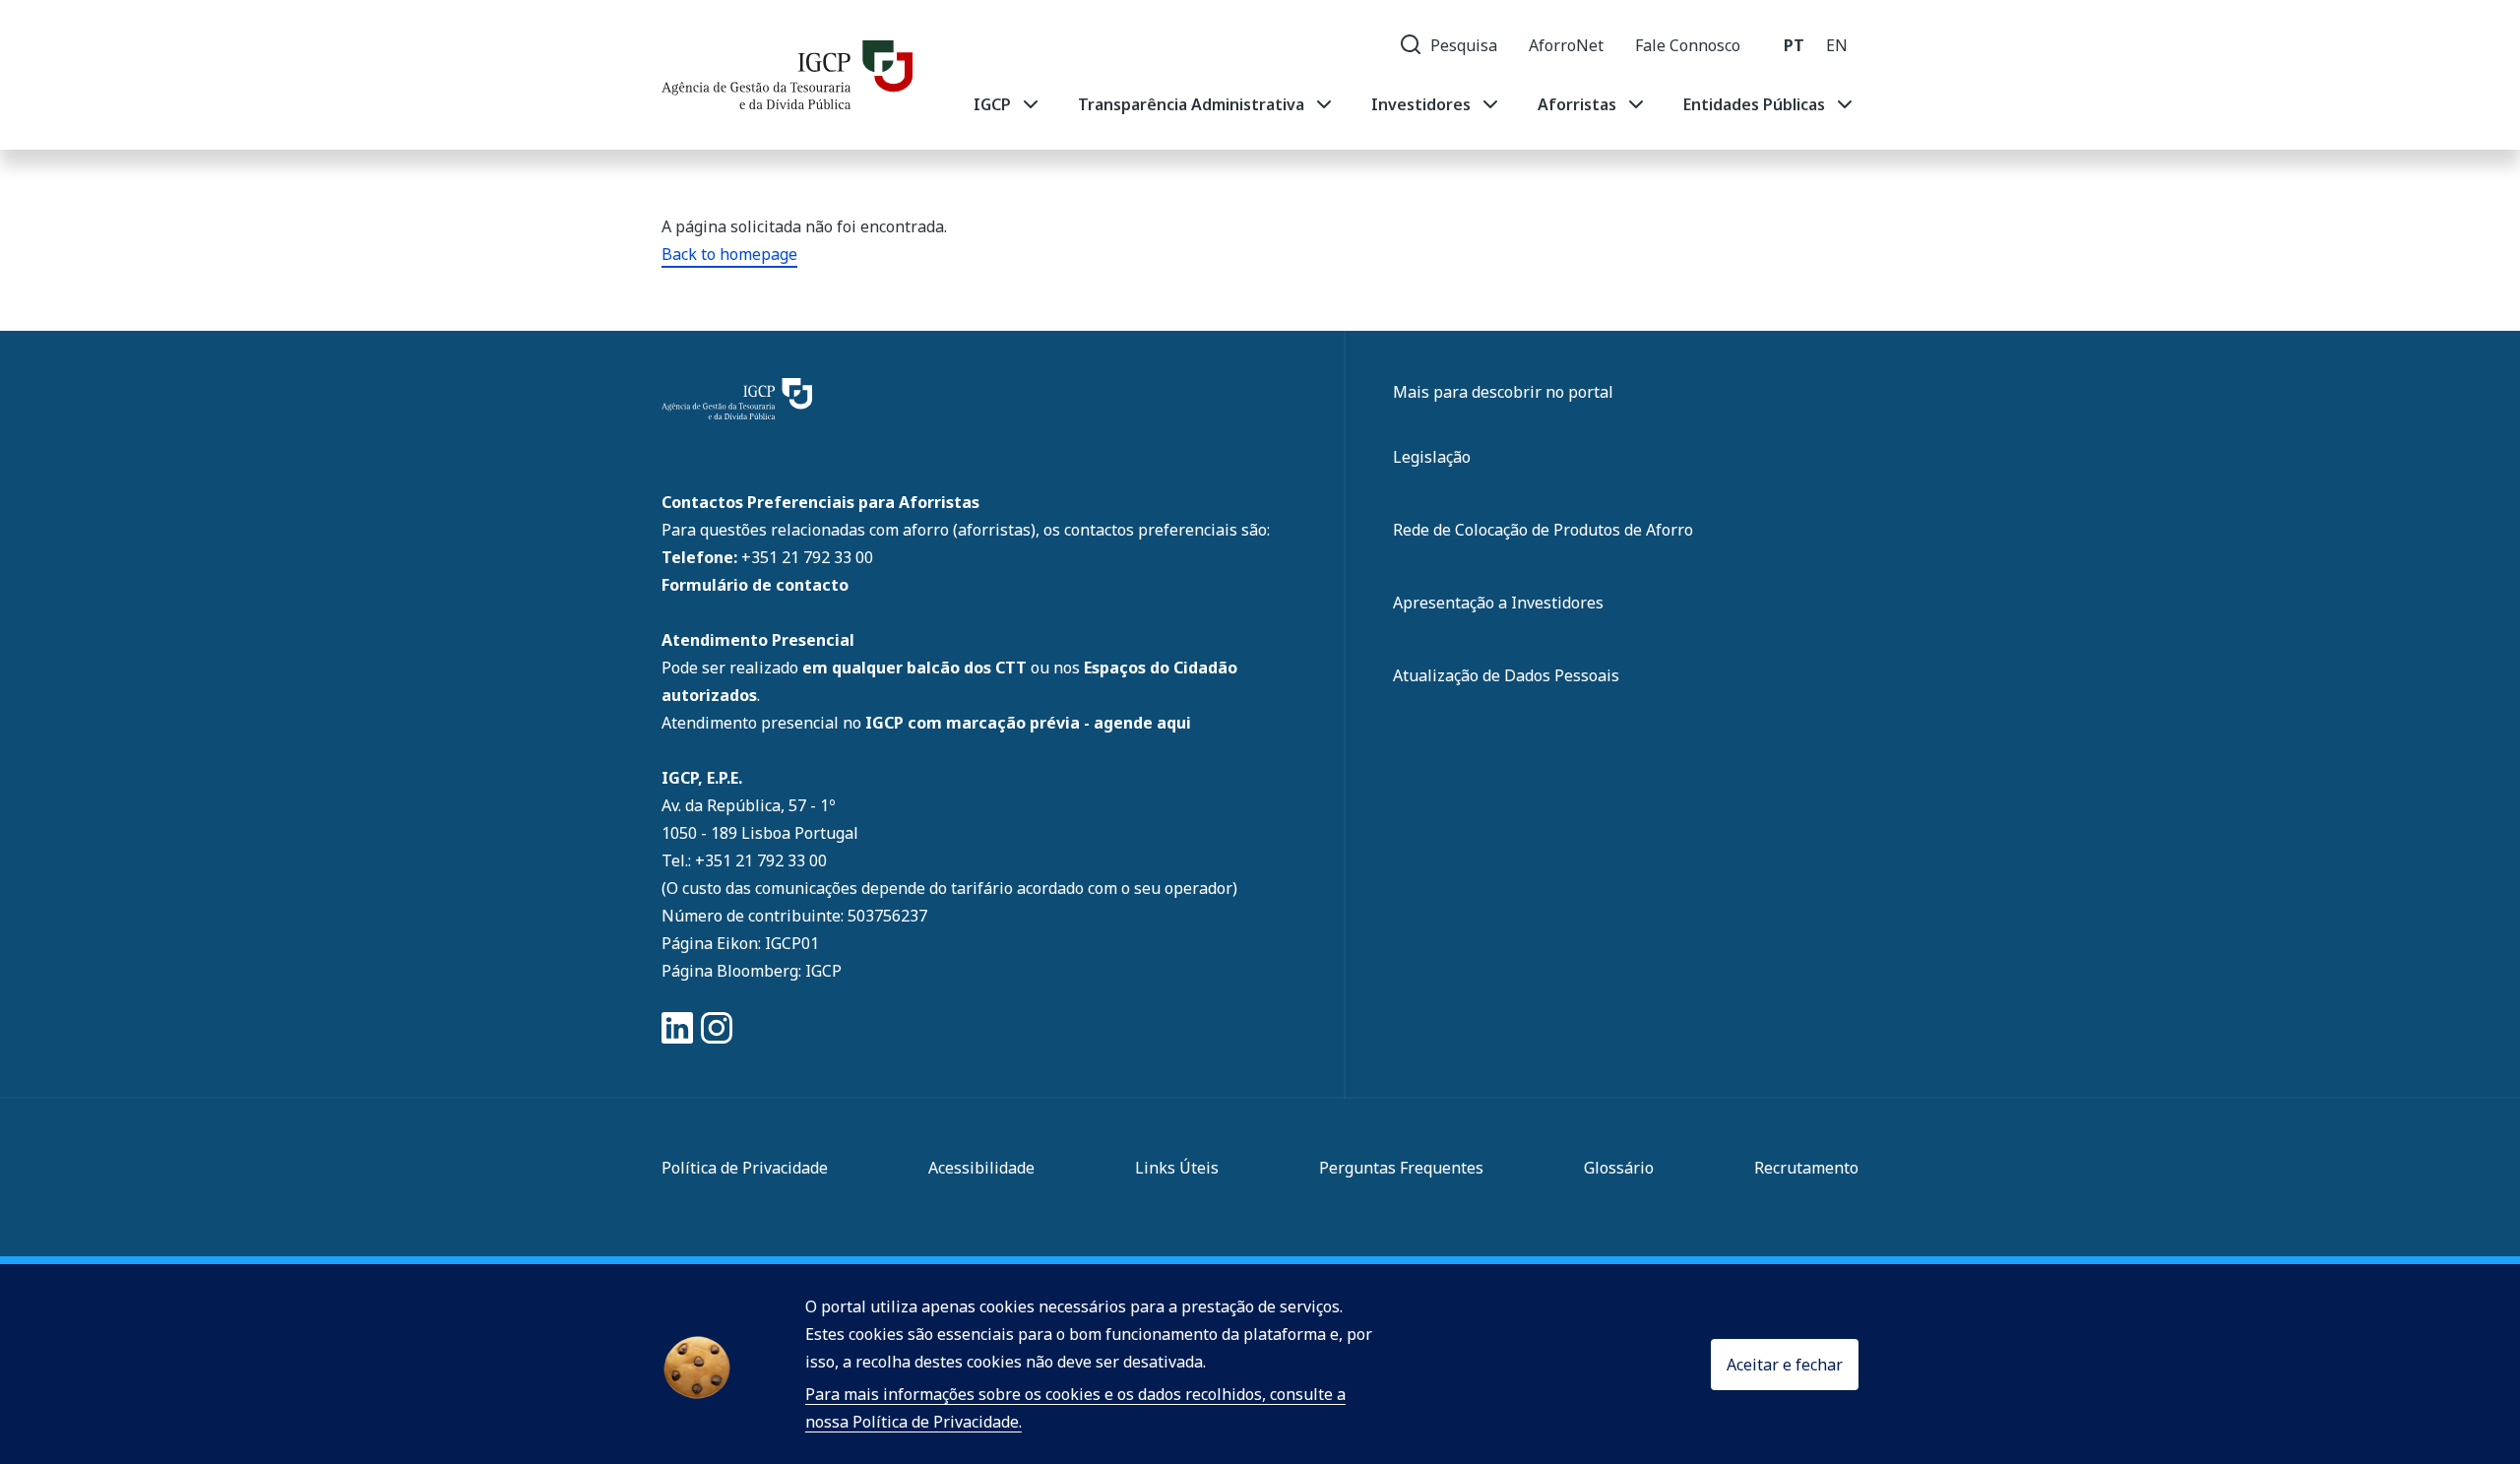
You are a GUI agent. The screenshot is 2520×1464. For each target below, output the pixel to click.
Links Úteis (1177, 1168)
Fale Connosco (1688, 45)
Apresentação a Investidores (1498, 603)
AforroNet (1566, 45)
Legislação (1432, 457)
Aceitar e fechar (1785, 1365)
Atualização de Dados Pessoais (1506, 675)
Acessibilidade (981, 1168)
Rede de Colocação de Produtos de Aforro (1543, 530)
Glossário (1619, 1168)
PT (1794, 45)
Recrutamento (1806, 1168)
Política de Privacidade (745, 1168)
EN (1837, 45)
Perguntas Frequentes (1401, 1168)
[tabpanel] (1415, 104)
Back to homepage (729, 254)
